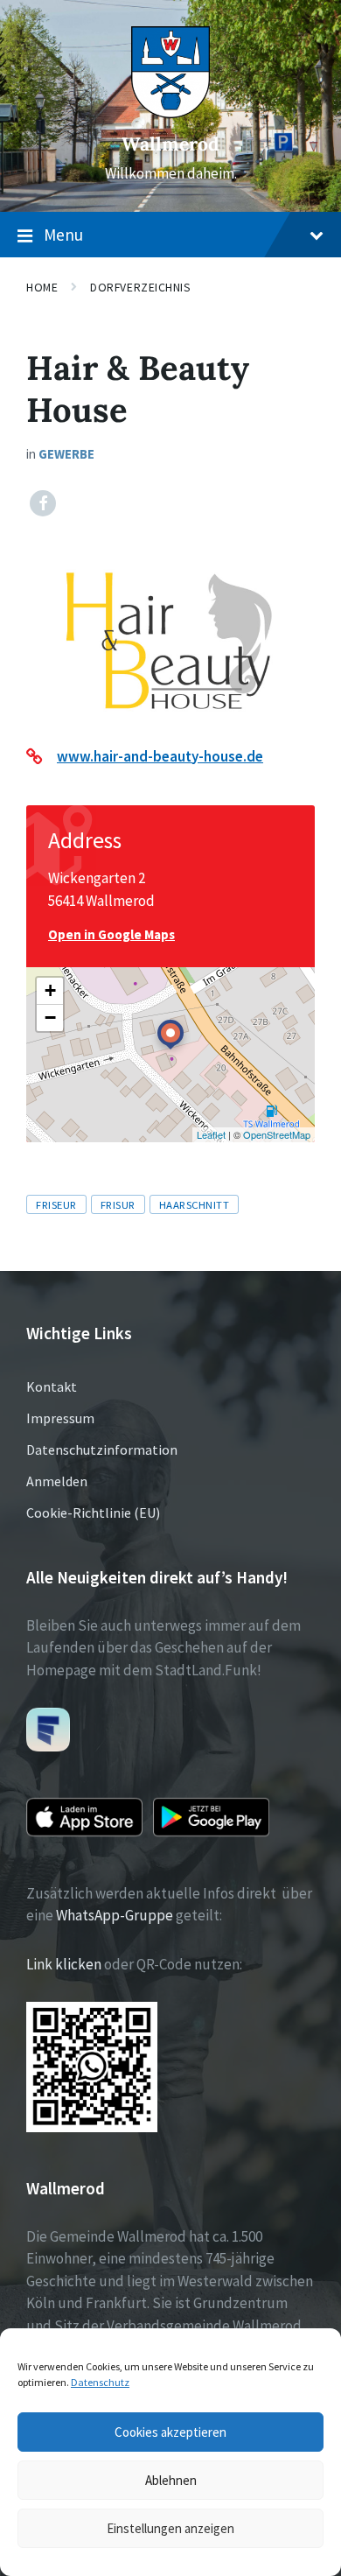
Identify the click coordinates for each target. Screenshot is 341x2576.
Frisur (118, 1204)
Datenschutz (100, 2382)
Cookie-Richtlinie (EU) (93, 1513)
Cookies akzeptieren (170, 2432)
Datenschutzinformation (102, 1449)
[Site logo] (170, 113)
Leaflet (211, 1134)
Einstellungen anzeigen (170, 2528)
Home (42, 287)
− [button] (50, 1018)
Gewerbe (66, 454)
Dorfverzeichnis (140, 287)
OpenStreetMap (277, 1134)
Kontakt (52, 1386)
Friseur (56, 1204)
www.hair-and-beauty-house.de (160, 756)
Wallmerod (170, 144)
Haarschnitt (195, 1204)
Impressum (60, 1418)
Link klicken (64, 1964)
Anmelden (57, 1481)
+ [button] (50, 990)
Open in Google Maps (111, 934)
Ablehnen (171, 2480)
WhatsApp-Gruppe (115, 1915)
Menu (63, 235)
